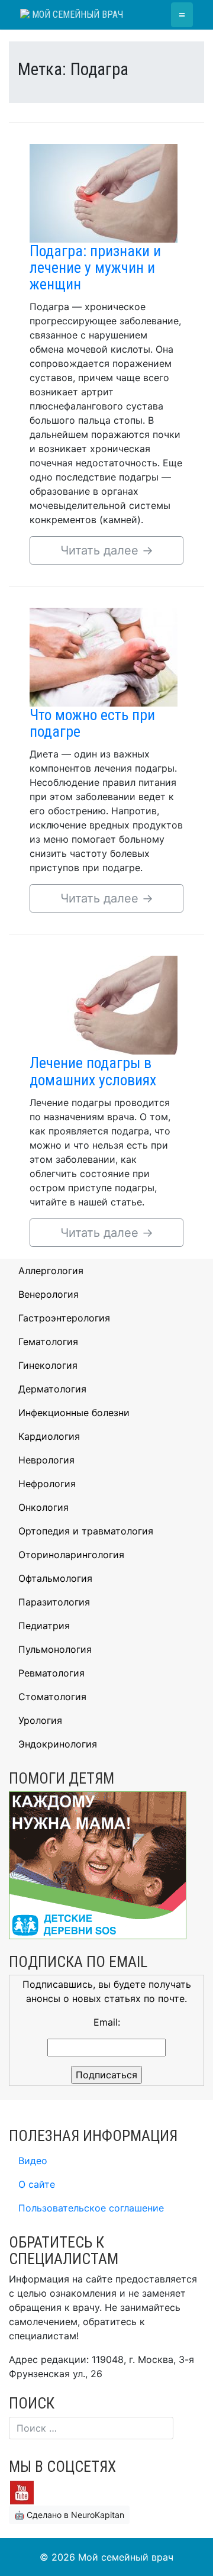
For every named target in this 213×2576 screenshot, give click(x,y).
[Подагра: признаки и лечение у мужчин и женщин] (104, 192)
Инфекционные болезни (74, 1413)
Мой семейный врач (76, 14)
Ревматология (51, 1673)
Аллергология (51, 1271)
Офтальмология (55, 1578)
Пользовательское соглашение (91, 2208)
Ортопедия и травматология (86, 1531)
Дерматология (52, 1389)
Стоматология (52, 1697)
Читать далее (107, 550)
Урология (40, 1720)
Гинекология (48, 1365)
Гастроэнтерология (64, 1318)
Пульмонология (55, 1649)
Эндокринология (58, 1744)
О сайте (37, 2184)
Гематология (48, 1342)
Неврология (46, 1460)
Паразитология (54, 1602)
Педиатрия (44, 1626)
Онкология (43, 1507)
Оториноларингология (71, 1555)
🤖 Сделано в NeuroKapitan (69, 2515)
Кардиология (49, 1436)
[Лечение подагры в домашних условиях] (104, 1004)
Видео (33, 2161)
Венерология (49, 1294)
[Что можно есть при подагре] (104, 656)
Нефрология (47, 1484)
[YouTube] (22, 2491)
